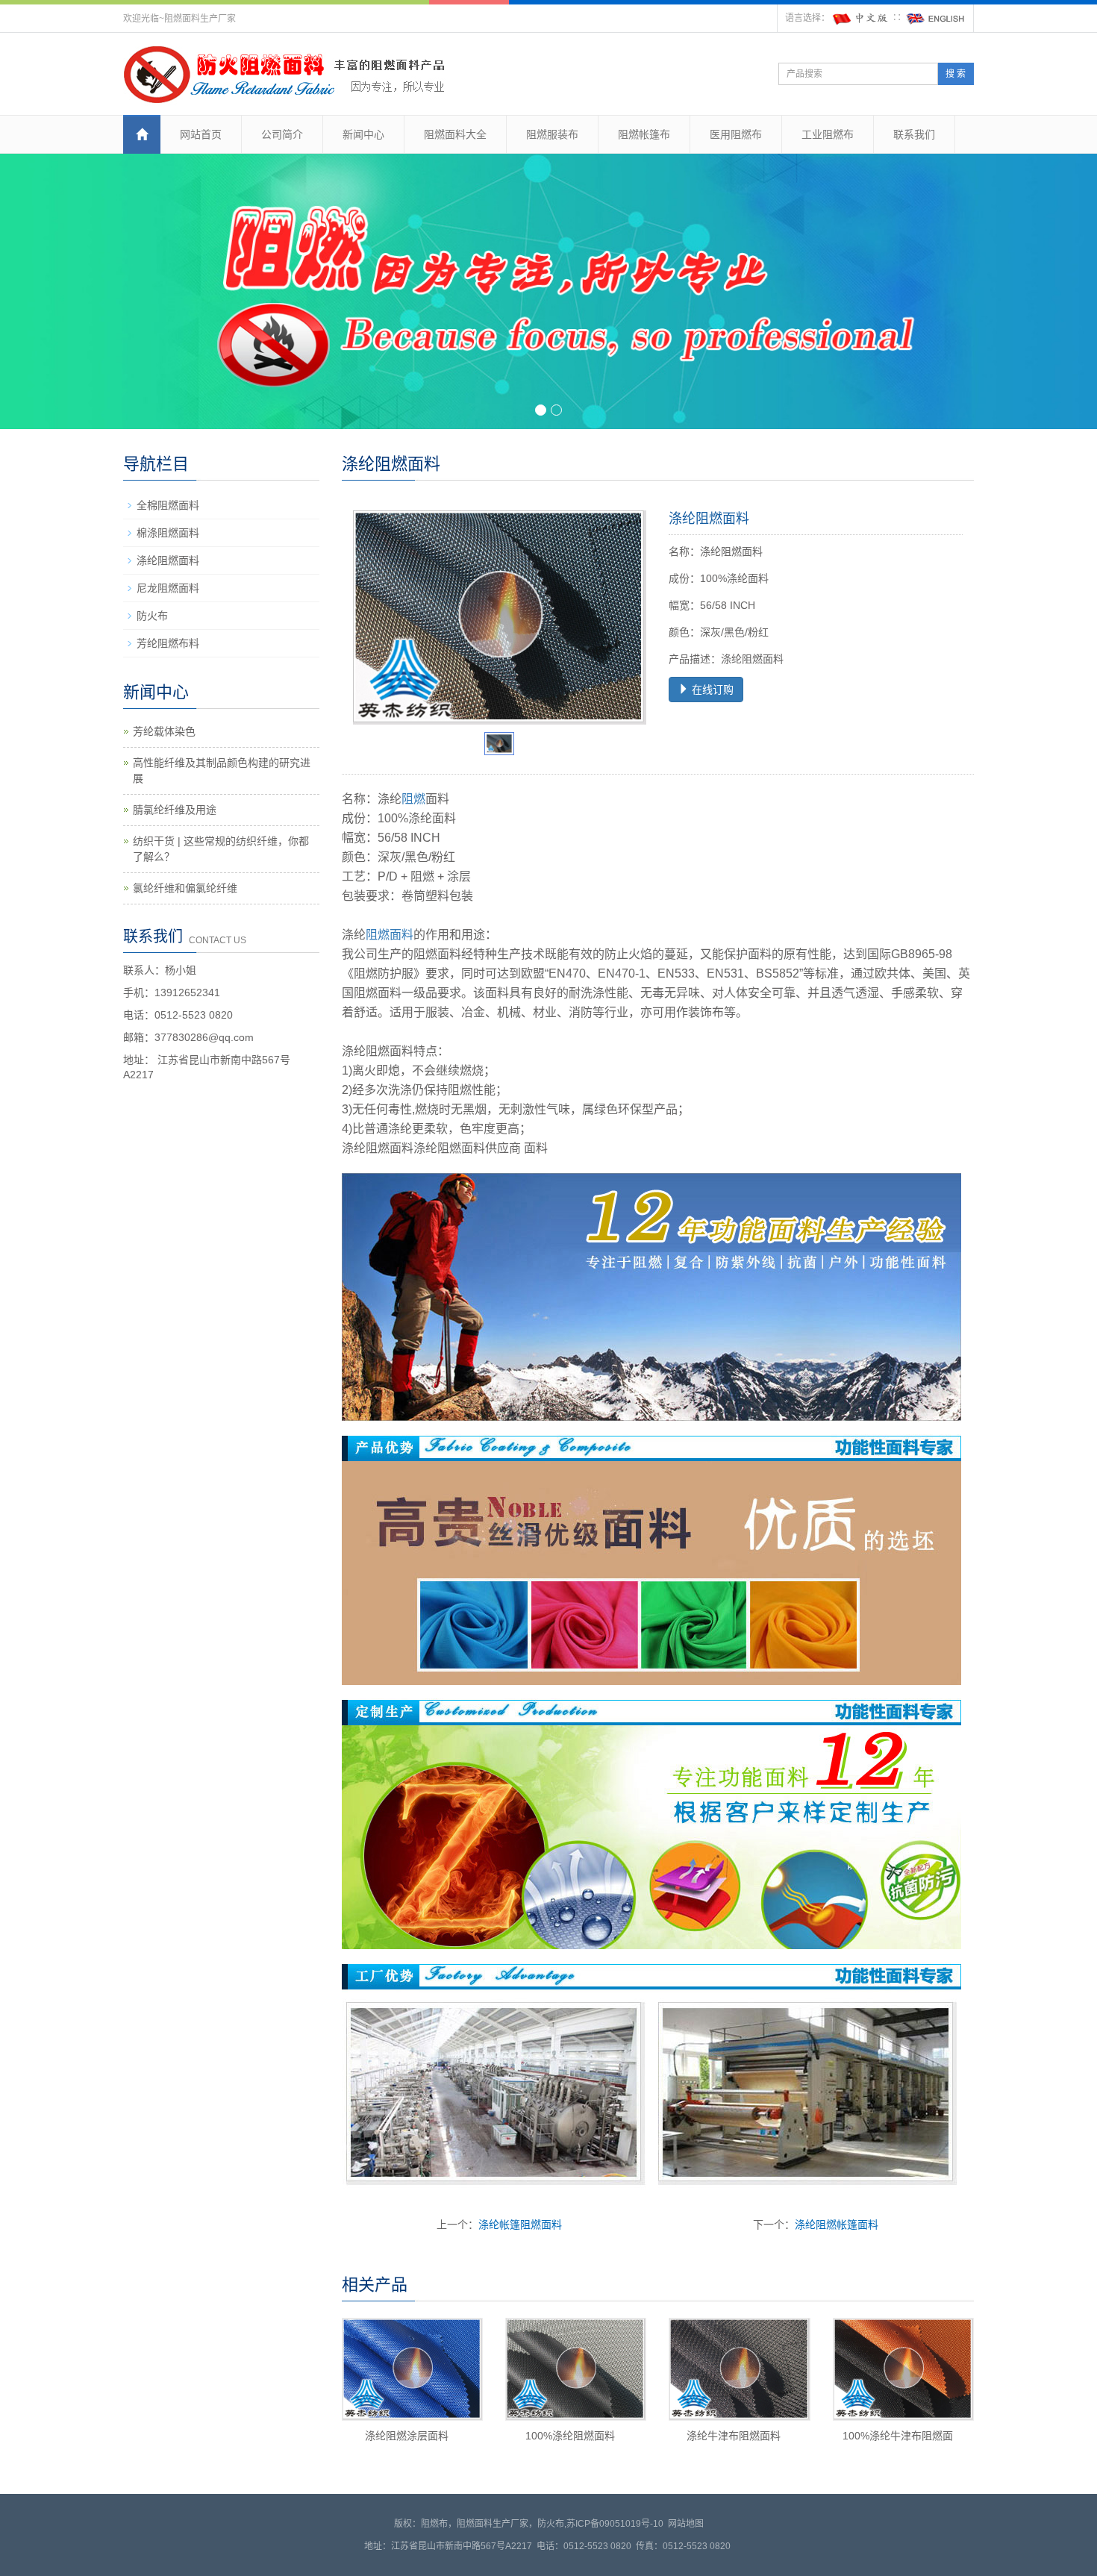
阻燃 (413, 799)
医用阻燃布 (736, 134)
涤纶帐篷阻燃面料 (520, 2225)
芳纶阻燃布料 (168, 643)
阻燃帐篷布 (644, 134)
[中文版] (861, 18)
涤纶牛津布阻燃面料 (734, 2436)
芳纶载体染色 (164, 731)
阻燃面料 (390, 935)
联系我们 (914, 134)
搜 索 (956, 74)
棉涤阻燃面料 (168, 533)
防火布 (152, 616)
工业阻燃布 (828, 134)
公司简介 (282, 134)
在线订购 (711, 690)
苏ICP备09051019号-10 (615, 2524)
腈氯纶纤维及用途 (175, 810)
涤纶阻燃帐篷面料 (837, 2225)
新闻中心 (363, 134)
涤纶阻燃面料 (168, 560)
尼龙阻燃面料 (168, 588)
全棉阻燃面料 (168, 505)
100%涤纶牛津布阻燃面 (898, 2436)
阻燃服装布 (552, 134)
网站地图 (686, 2524)
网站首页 (201, 134)
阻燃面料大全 (455, 134)
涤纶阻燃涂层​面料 (407, 2436)
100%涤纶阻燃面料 (570, 2436)
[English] (936, 18)
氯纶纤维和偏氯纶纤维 (185, 888)
